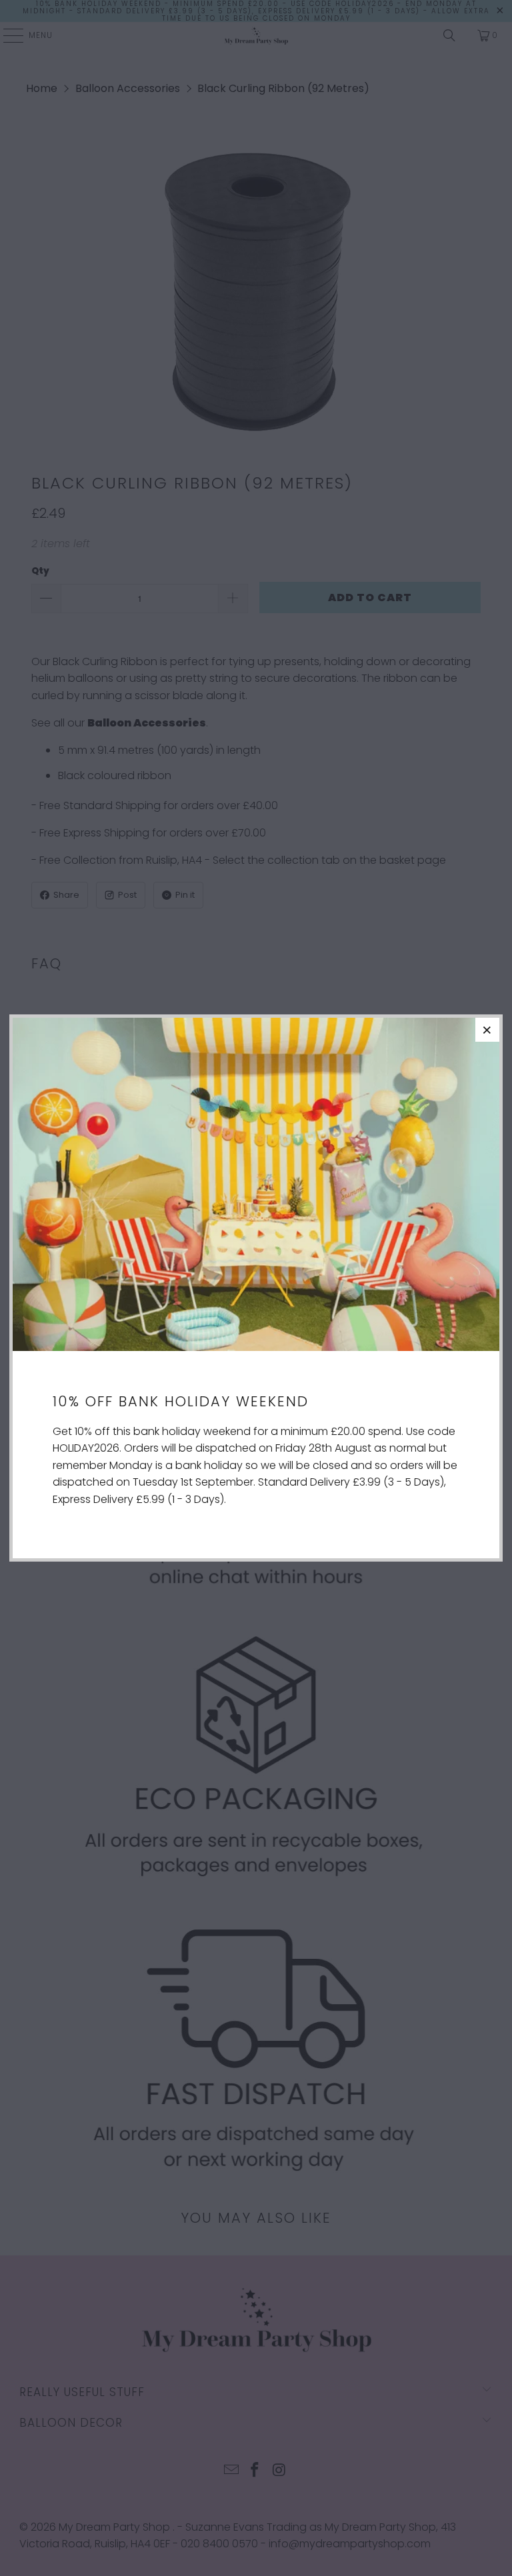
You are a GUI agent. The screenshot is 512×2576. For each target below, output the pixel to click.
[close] (487, 1030)
